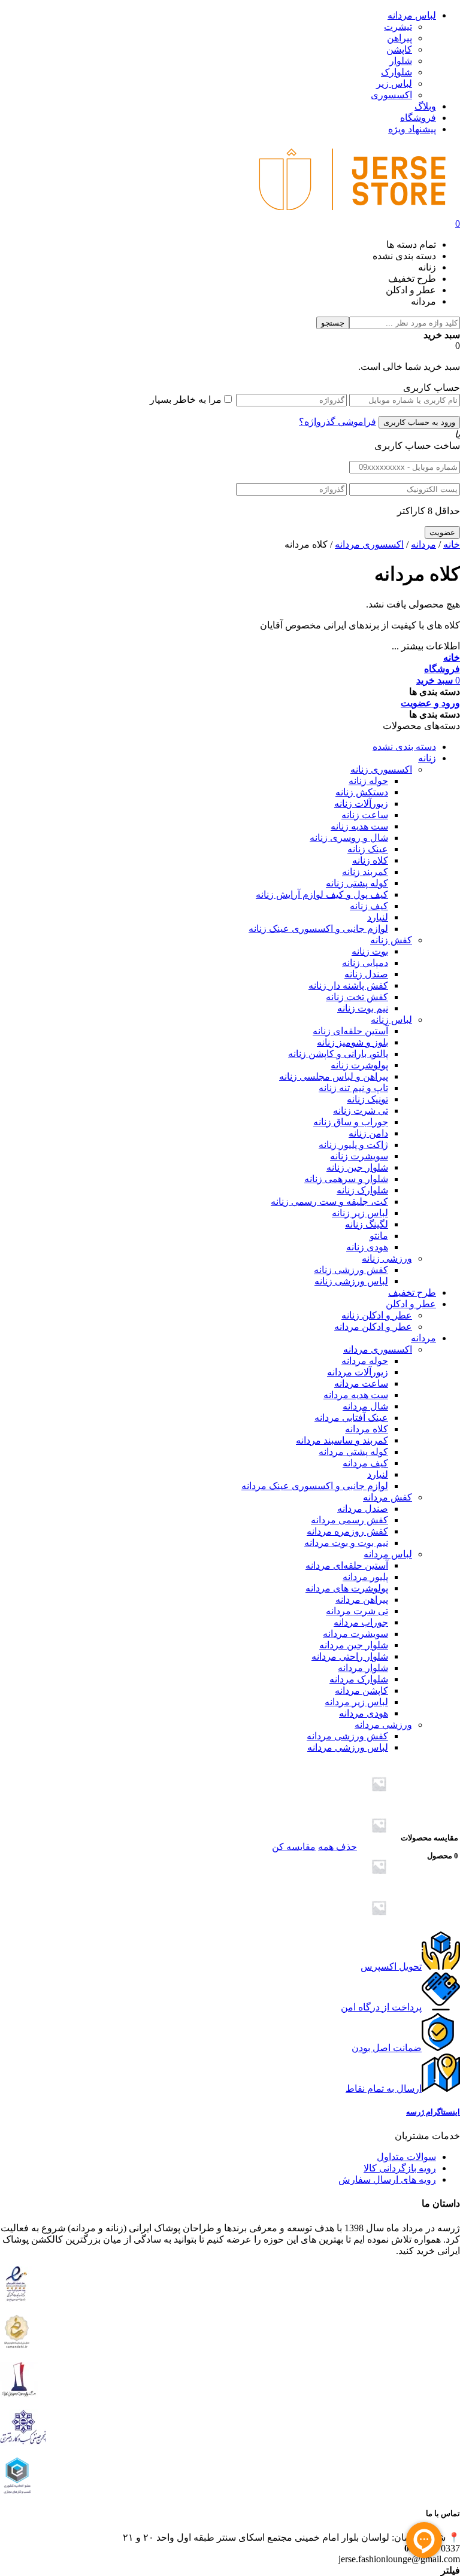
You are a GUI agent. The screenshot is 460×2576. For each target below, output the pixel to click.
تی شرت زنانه (361, 1111)
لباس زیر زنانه (360, 1213)
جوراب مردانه (361, 1622)
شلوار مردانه (363, 1668)
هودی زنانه (367, 1247)
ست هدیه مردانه (356, 1395)
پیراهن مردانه (362, 1600)
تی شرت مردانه (357, 1611)
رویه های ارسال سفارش (387, 2179)
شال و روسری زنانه (349, 838)
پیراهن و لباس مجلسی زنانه (334, 1076)
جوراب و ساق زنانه (351, 1122)
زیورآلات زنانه (361, 804)
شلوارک (397, 72)
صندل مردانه (363, 1509)
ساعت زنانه (365, 815)
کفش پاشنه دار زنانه (348, 985)
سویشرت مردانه (355, 1634)
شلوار (401, 61)
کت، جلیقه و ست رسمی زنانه (329, 1202)
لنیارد (378, 917)
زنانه (427, 758)
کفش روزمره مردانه (347, 1531)
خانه (452, 544)
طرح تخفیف (412, 1292)
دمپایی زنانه (365, 963)
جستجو (333, 323)
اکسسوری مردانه (369, 544)
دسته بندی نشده (404, 747)
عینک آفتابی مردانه (351, 1418)
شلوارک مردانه (359, 1679)
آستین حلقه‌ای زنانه (350, 1031)
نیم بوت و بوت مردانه (346, 1543)
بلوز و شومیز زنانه (352, 1042)
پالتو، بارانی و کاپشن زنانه (338, 1054)
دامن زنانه (368, 1133)
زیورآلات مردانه (358, 1372)
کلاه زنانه (370, 860)
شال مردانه (365, 1406)
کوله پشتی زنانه (357, 883)
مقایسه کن (294, 1847)
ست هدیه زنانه (359, 826)
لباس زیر (394, 83)
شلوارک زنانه (362, 1190)
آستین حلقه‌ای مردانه (347, 1565)
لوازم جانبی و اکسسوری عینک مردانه (315, 1486)
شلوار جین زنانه (357, 1167)
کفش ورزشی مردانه (347, 1736)
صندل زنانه (366, 974)
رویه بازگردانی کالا (400, 2168)
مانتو (379, 1236)
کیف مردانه (365, 1463)
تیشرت (398, 27)
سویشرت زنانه (359, 1156)
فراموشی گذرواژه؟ (338, 422)
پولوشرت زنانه (359, 1065)
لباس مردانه (412, 15)
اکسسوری (391, 95)
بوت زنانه (370, 951)
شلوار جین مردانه (354, 1645)
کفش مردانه (388, 1497)
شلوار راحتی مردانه (350, 1656)
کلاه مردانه (367, 1429)
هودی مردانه (364, 1713)
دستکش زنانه (362, 792)
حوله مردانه (365, 1361)
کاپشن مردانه (361, 1690)
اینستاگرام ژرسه (433, 2112)
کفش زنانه (391, 940)
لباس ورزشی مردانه (348, 1747)
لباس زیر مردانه (356, 1702)
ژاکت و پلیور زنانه (353, 1145)
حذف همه (338, 1847)
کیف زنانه (369, 906)
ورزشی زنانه (387, 1258)
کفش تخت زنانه (357, 997)
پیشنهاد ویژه (412, 129)
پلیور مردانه (365, 1577)
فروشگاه (418, 118)
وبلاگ (425, 106)
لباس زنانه (391, 1020)
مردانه (423, 544)
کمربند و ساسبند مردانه (342, 1440)
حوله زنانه (368, 781)
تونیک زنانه (367, 1099)
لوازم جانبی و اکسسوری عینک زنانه (318, 929)
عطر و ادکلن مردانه (373, 1327)
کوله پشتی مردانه (353, 1452)
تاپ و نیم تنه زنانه (353, 1088)
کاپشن (399, 49)
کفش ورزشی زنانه (351, 1270)
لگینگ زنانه (367, 1224)
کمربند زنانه (365, 872)
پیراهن (400, 38)
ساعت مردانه (361, 1383)
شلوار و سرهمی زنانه (346, 1179)
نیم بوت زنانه (363, 1008)
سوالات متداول (406, 2157)
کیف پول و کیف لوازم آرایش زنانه (322, 894)
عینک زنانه (368, 849)
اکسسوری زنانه (381, 769)
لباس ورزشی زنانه (351, 1281)
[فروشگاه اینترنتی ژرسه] (352, 213)
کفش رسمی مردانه (349, 1520)
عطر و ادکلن (411, 1304)
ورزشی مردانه (383, 1725)
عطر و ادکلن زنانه (377, 1315)
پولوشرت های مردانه (347, 1588)
